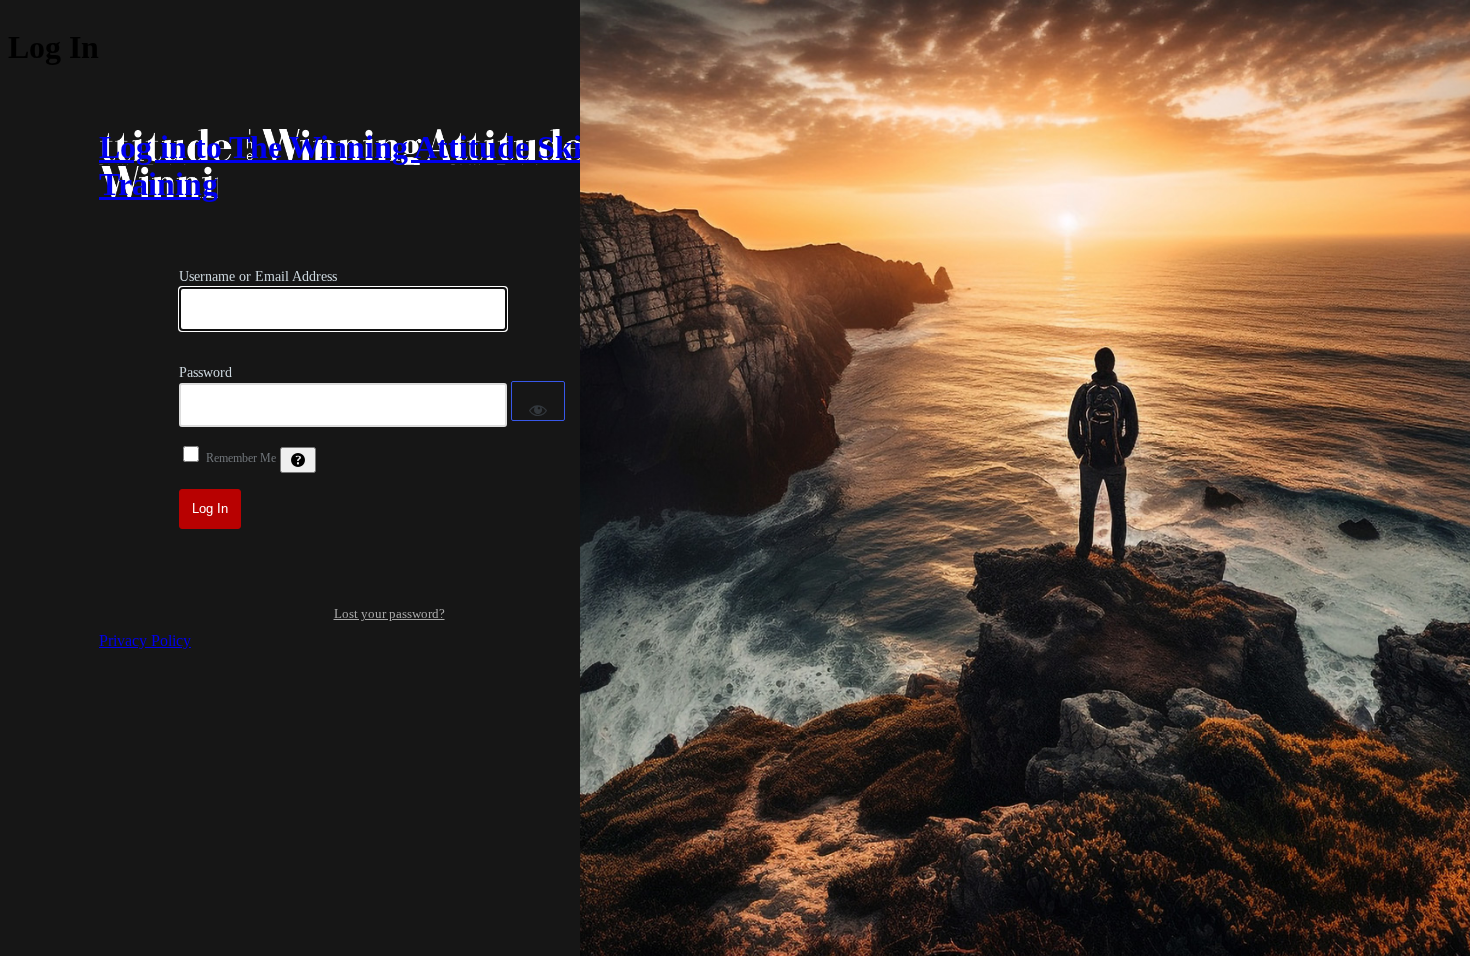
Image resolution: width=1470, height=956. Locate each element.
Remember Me (241, 458)
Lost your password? (389, 613)
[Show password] (538, 401)
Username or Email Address (258, 276)
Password (205, 372)
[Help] (298, 460)
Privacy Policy (145, 640)
